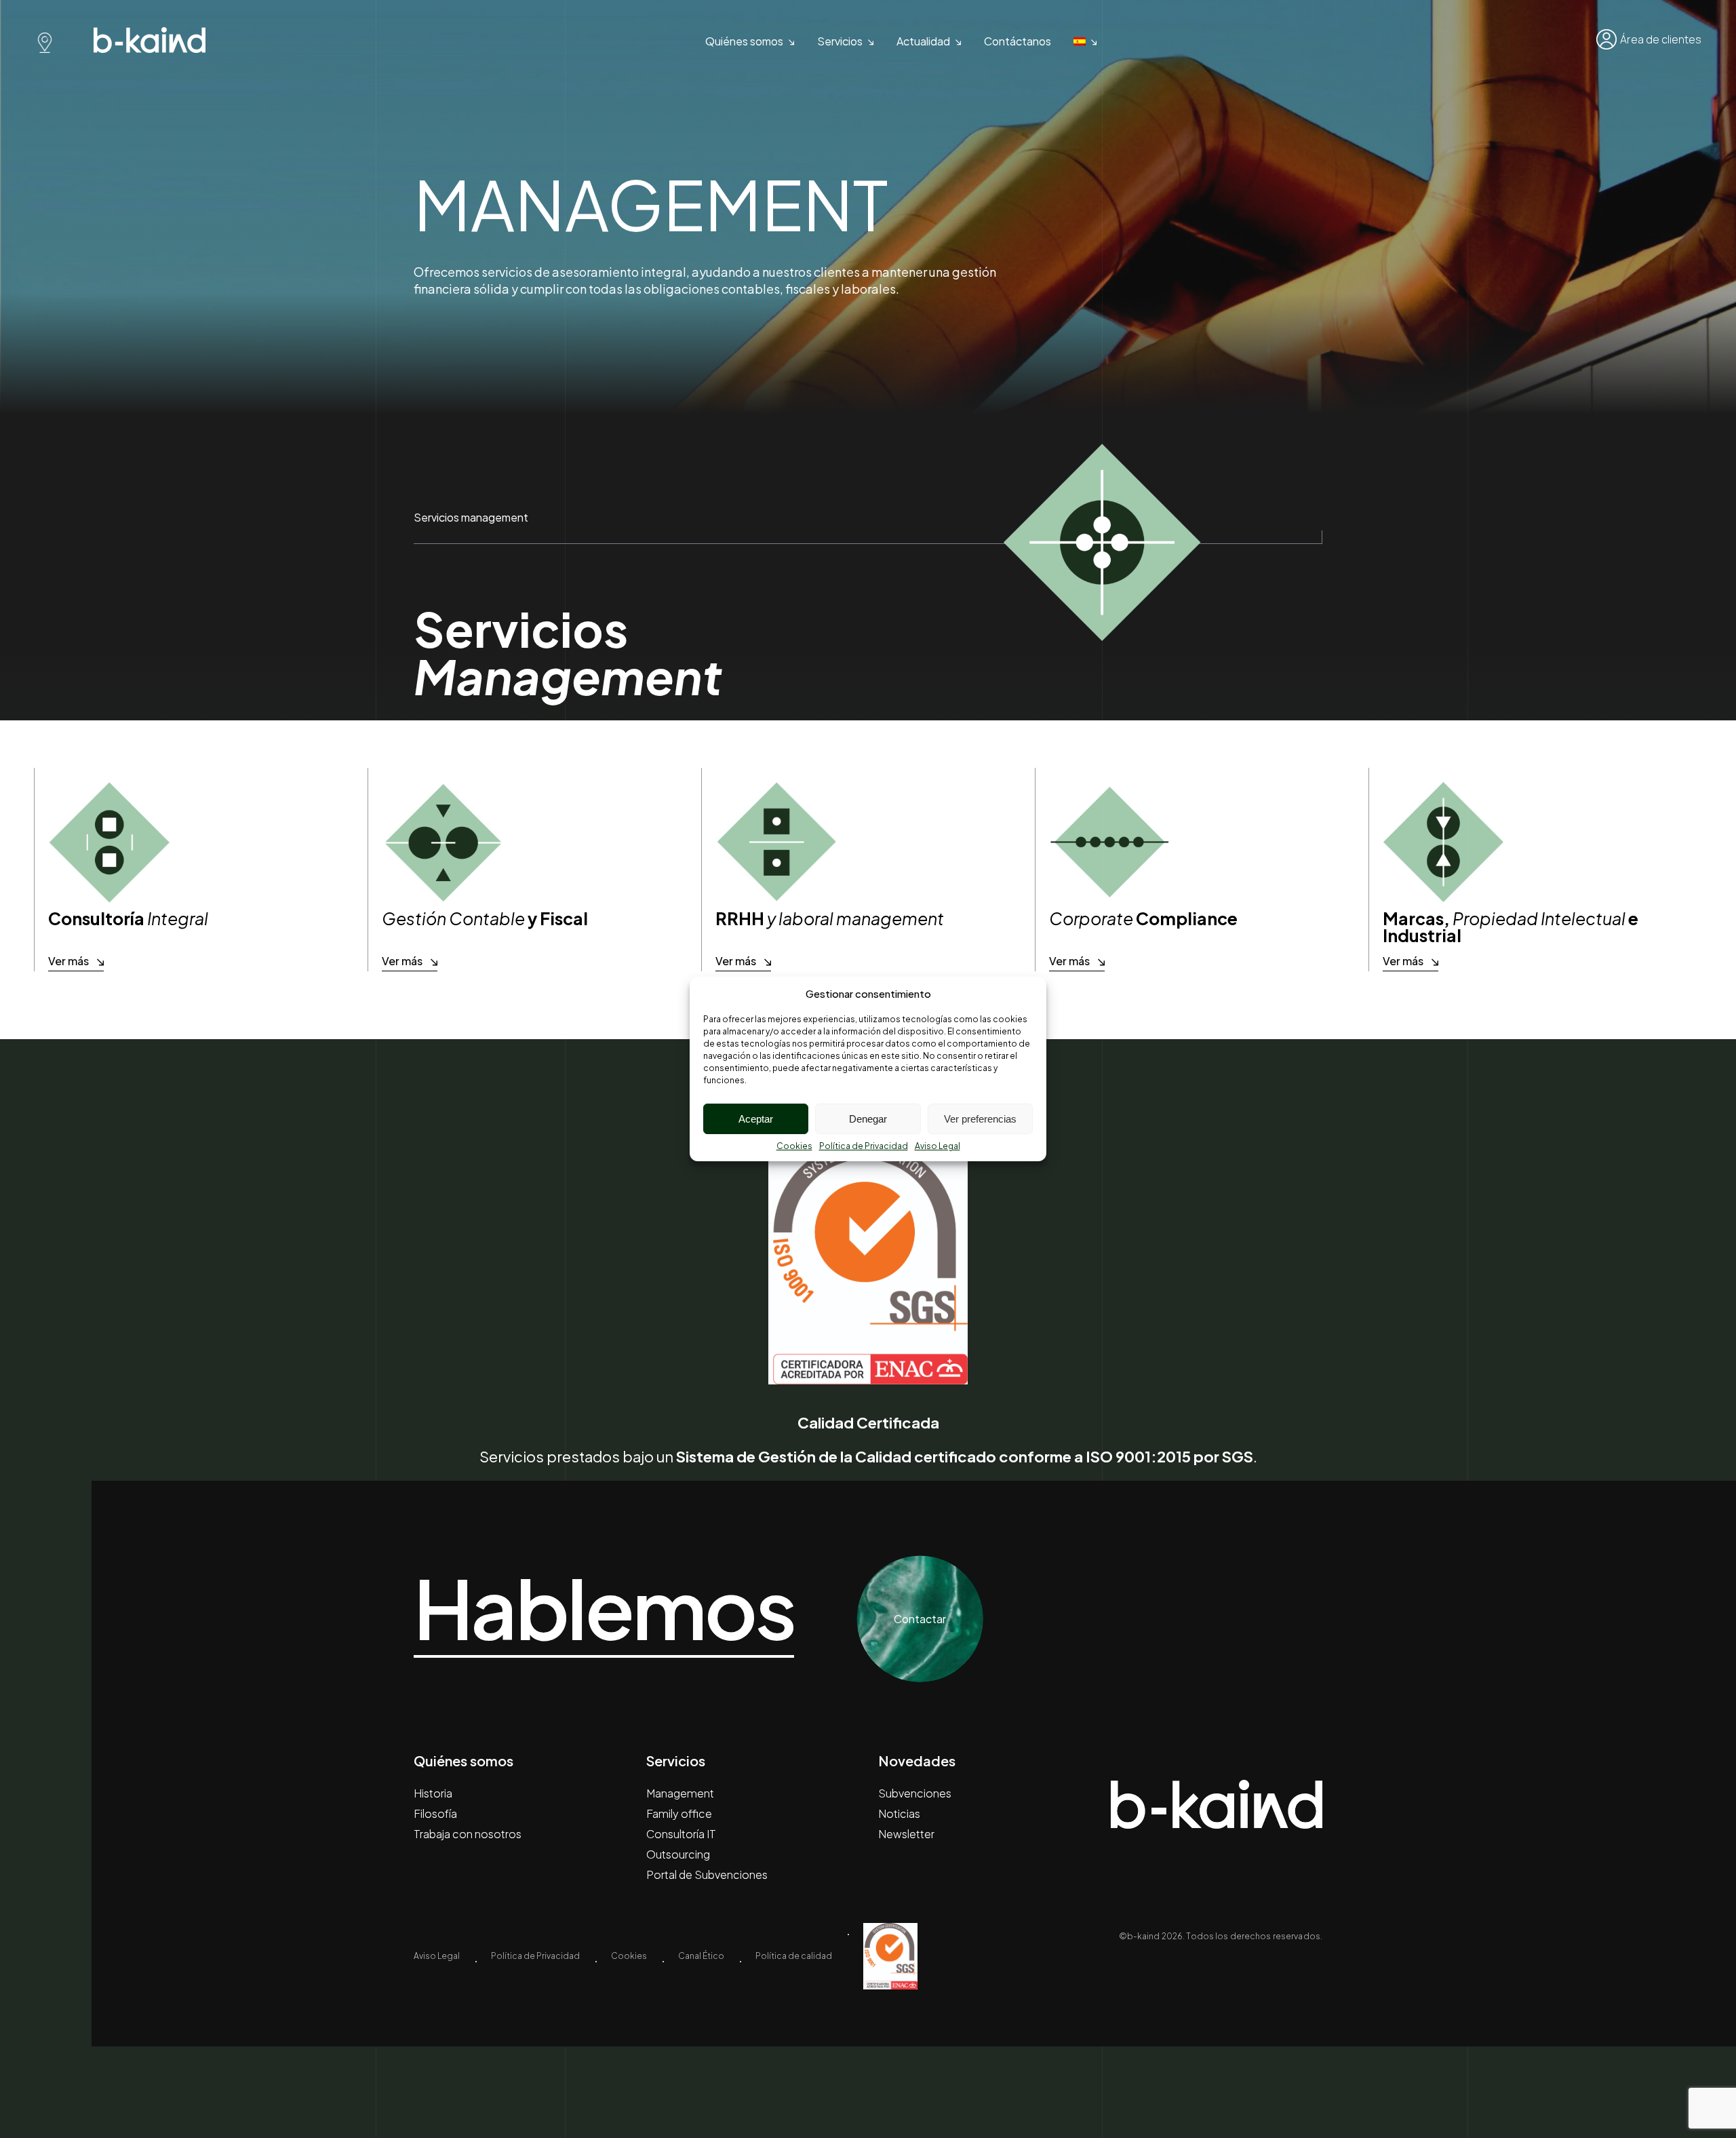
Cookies (794, 1146)
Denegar (868, 1119)
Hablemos (604, 1609)
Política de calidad (794, 1956)
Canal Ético (701, 1956)
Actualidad (923, 41)
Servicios (840, 41)
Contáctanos (1018, 41)
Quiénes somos (744, 41)
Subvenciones (915, 1793)
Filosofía (435, 1813)
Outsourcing (678, 1854)
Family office (679, 1813)
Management (680, 1793)
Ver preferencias (980, 1119)
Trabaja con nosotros (468, 1834)
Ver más (68, 961)
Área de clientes (1661, 39)
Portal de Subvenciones (707, 1874)
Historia (433, 1793)
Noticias (899, 1813)
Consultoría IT (681, 1834)
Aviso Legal (938, 1146)
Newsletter (906, 1834)
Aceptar (756, 1119)
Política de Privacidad (864, 1146)
